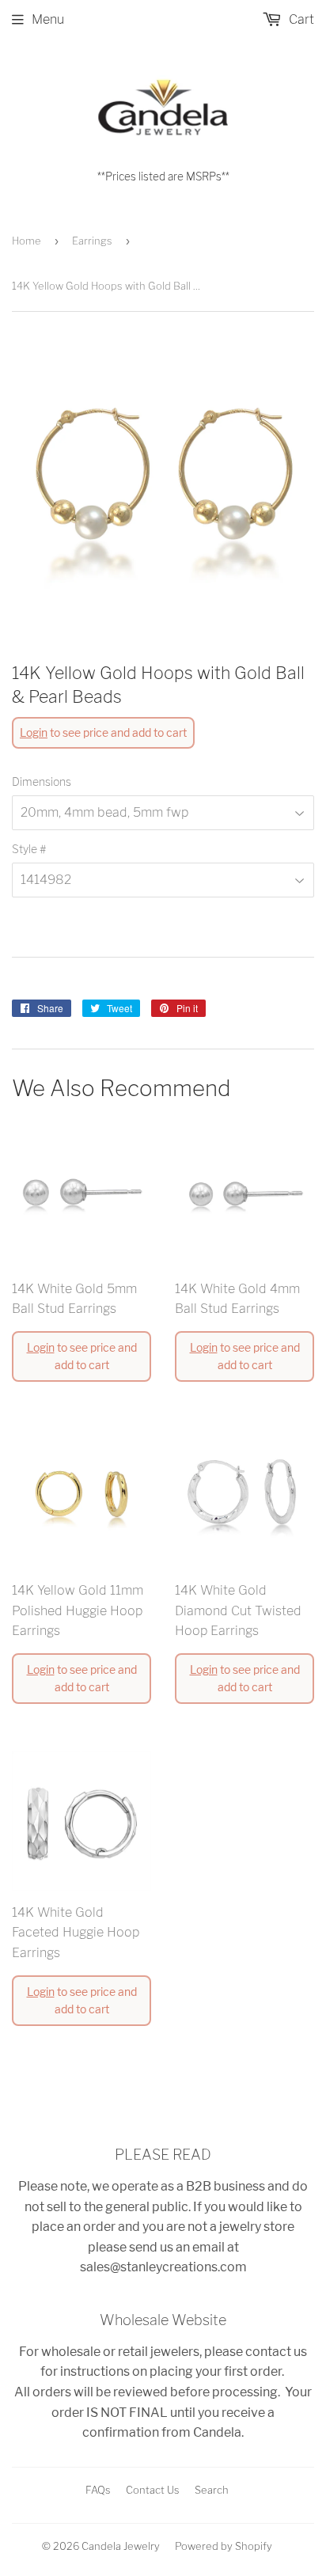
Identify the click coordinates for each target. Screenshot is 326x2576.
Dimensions (42, 782)
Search (212, 2490)
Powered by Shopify (224, 2546)
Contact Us (153, 2490)
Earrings (92, 241)
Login (34, 732)
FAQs (98, 2490)
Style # (29, 849)
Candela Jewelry (121, 2546)
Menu (48, 19)
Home (27, 241)
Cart (300, 19)
